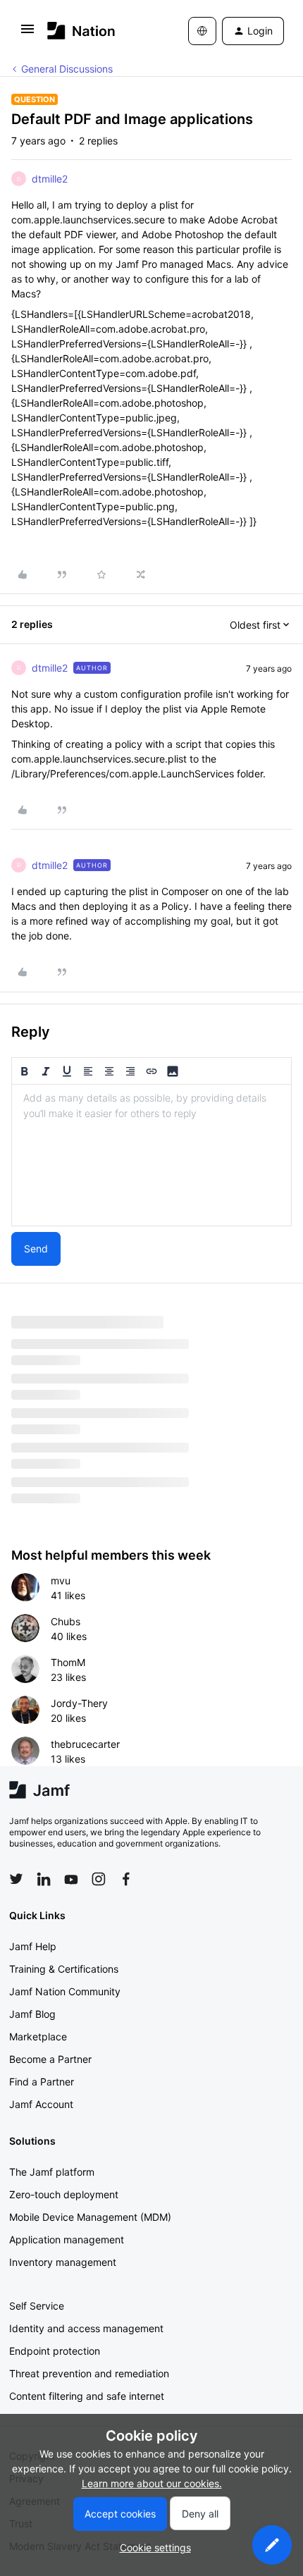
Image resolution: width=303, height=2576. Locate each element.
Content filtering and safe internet (87, 2396)
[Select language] (202, 31)
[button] (27, 33)
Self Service (37, 2306)
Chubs (66, 1621)
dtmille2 (50, 179)
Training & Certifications (64, 1969)
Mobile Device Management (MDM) (90, 2217)
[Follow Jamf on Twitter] (16, 1879)
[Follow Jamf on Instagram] (99, 1879)
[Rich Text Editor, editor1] (151, 1155)
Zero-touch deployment (64, 2194)
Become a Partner (50, 2059)
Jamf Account (41, 2104)
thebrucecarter (85, 1744)
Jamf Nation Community (65, 1991)
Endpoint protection (55, 2351)
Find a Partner (42, 2082)
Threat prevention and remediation (89, 2373)
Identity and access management (86, 2328)
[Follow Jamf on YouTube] (71, 1879)
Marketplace (38, 2036)
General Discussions (67, 69)
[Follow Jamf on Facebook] (126, 1879)
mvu (61, 1580)
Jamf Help (33, 1946)
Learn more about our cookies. (152, 2483)
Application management (67, 2239)
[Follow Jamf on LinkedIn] (44, 1879)
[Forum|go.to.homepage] (81, 31)
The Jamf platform (52, 2172)
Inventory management (63, 2262)
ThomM (68, 1662)
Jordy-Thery (79, 1703)
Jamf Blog (32, 2014)
